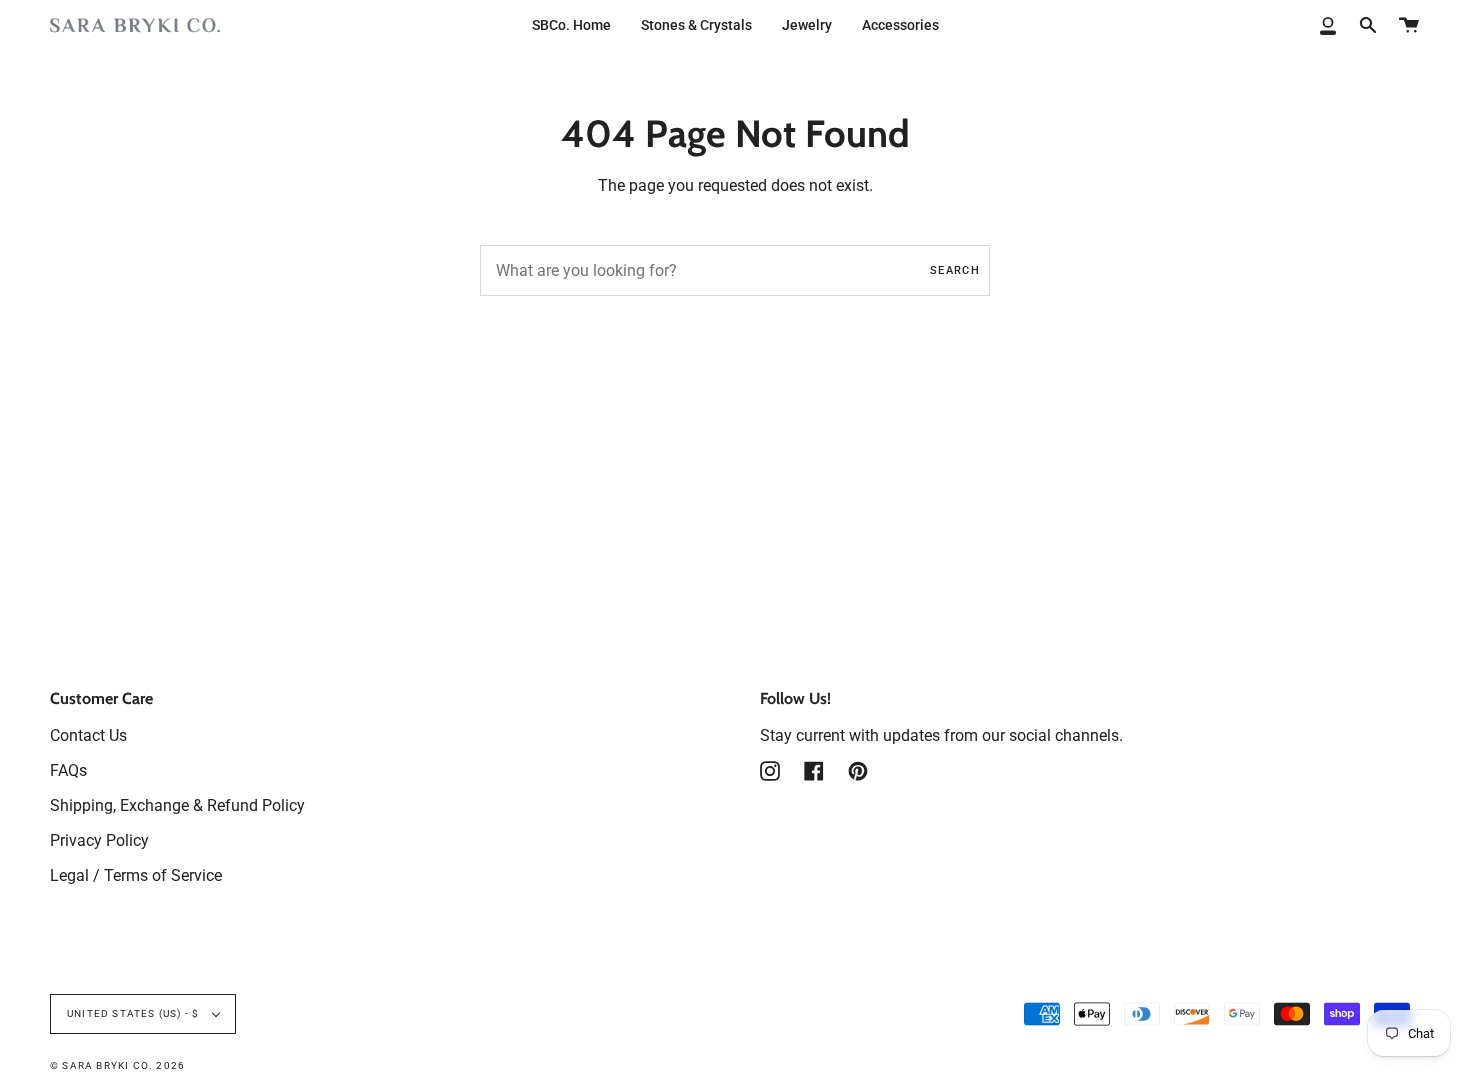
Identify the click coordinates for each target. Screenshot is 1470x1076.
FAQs (68, 770)
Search (955, 270)
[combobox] (735, 270)
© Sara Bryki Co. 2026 (117, 1065)
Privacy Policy (99, 840)
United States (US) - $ (135, 1013)
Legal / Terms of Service (136, 875)
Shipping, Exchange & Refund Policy (177, 805)
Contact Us (88, 735)
